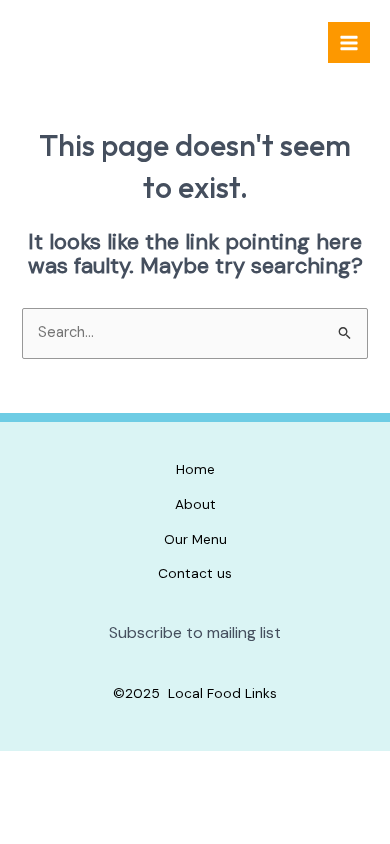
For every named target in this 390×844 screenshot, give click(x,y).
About (195, 504)
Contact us (195, 573)
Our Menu (195, 539)
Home (195, 469)
